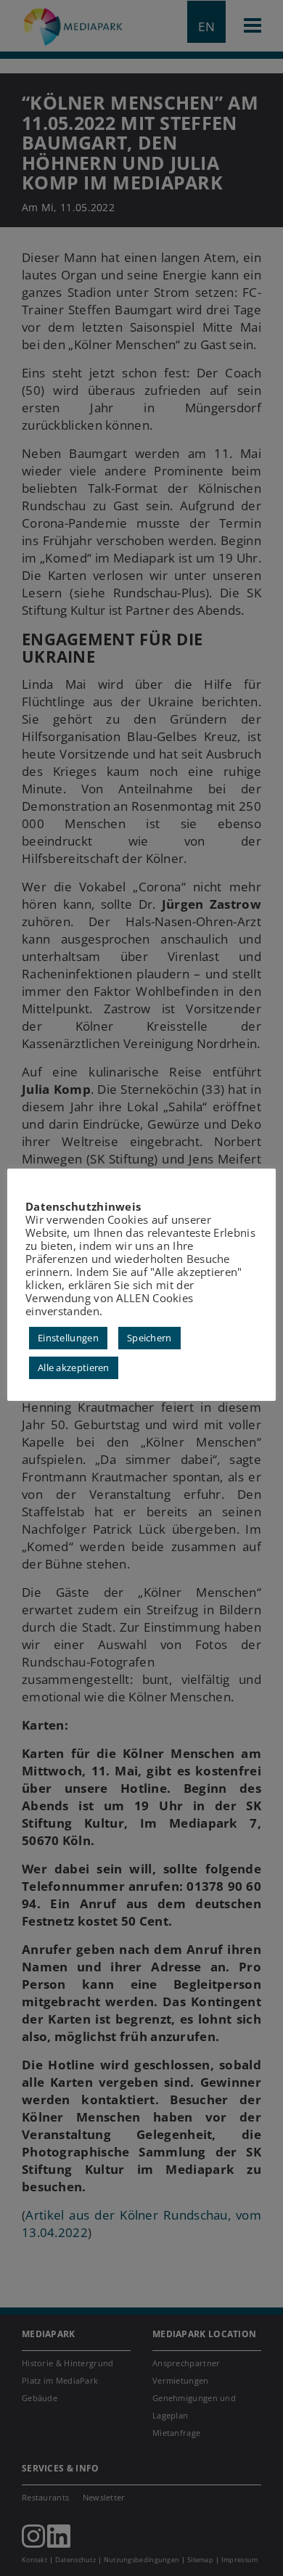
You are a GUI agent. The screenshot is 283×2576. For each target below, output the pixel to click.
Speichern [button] (149, 1338)
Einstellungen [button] (68, 1338)
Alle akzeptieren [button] (74, 1367)
